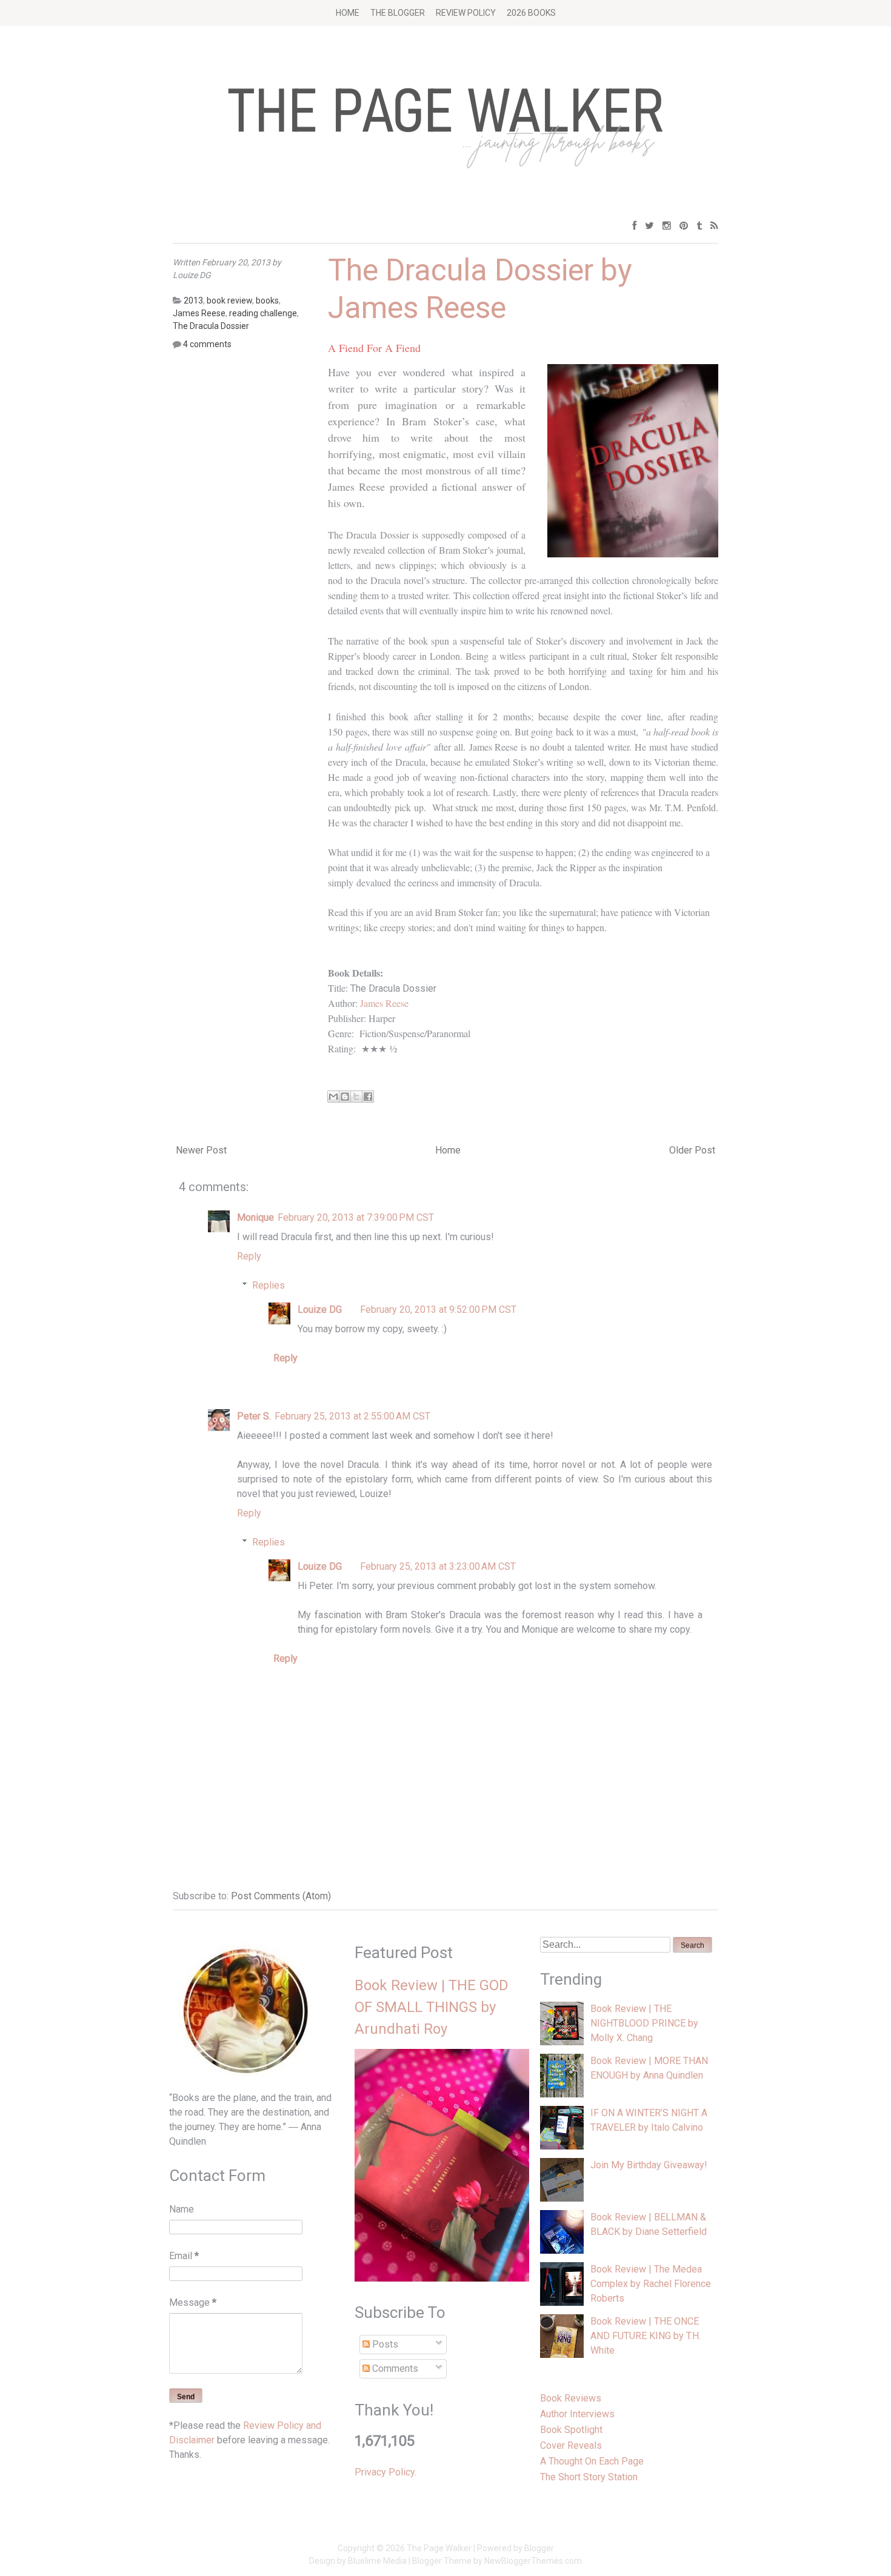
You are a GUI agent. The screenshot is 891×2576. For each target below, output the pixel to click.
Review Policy (466, 13)
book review (229, 300)
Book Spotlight (571, 2430)
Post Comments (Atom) (281, 1896)
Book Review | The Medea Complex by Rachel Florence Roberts (651, 2284)
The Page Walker (439, 2548)
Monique (255, 1217)
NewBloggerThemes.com (533, 2561)
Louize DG (320, 1310)
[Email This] (333, 1097)
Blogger (539, 2548)
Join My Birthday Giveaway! (649, 2165)
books (267, 300)
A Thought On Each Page (592, 2461)
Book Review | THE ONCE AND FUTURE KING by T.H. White (646, 2336)
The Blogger (398, 13)
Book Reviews (571, 2398)
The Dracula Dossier (211, 326)
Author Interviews (577, 2414)
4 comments (207, 344)
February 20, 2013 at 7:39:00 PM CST (356, 1217)
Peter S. (254, 1416)
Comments (394, 2369)
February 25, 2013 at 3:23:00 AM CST (438, 1566)
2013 (193, 300)
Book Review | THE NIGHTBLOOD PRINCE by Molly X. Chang (644, 2023)
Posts (384, 2344)
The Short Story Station (589, 2477)
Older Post (692, 1150)
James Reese (384, 1003)
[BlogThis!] (345, 1097)
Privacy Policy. (385, 2472)
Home (348, 13)
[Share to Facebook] (368, 1097)
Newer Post (201, 1150)
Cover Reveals (571, 2445)
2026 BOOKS (531, 13)
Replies (269, 1285)
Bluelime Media (377, 2561)
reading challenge (263, 313)
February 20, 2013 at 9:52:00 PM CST (438, 1310)
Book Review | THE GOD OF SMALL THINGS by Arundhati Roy (432, 2007)
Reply (249, 1256)
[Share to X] (356, 1097)
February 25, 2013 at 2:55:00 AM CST (352, 1416)
